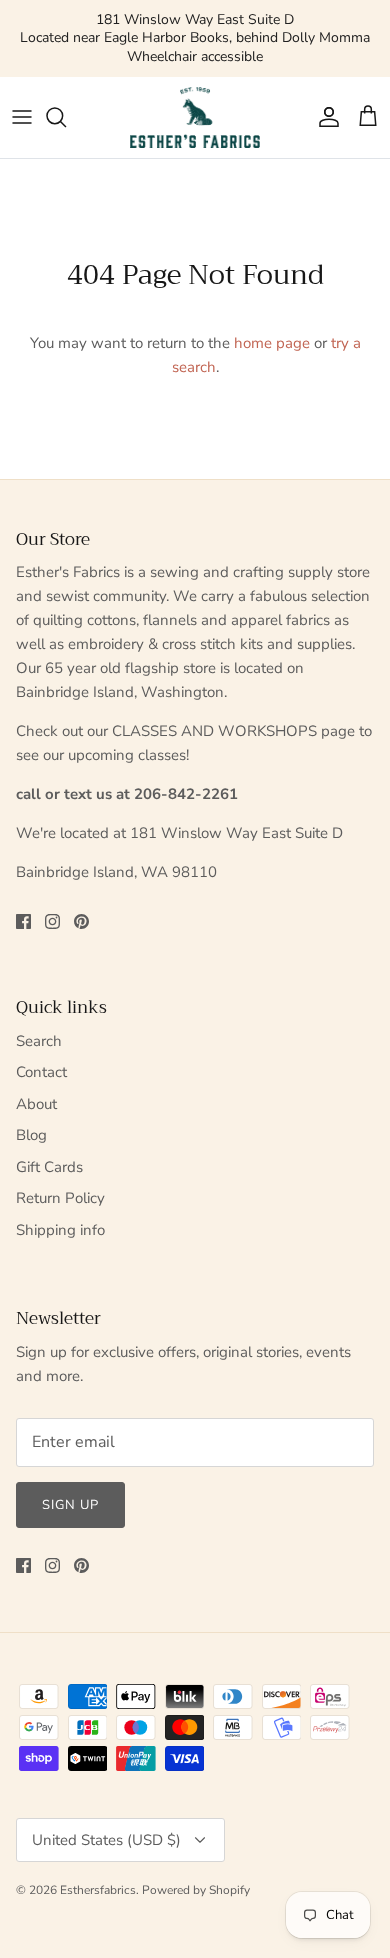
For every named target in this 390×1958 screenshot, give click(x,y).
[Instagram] (52, 921)
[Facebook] (23, 921)
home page (272, 343)
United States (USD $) (106, 1840)
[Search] (66, 117)
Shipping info (60, 1230)
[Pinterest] (81, 921)
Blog (31, 1135)
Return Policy (60, 1198)
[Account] (324, 117)
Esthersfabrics (98, 1890)
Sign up (70, 1505)
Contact (41, 1072)
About (36, 1104)
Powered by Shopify (196, 1890)
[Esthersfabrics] (195, 117)
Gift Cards (49, 1167)
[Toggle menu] (22, 117)
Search (39, 1041)
